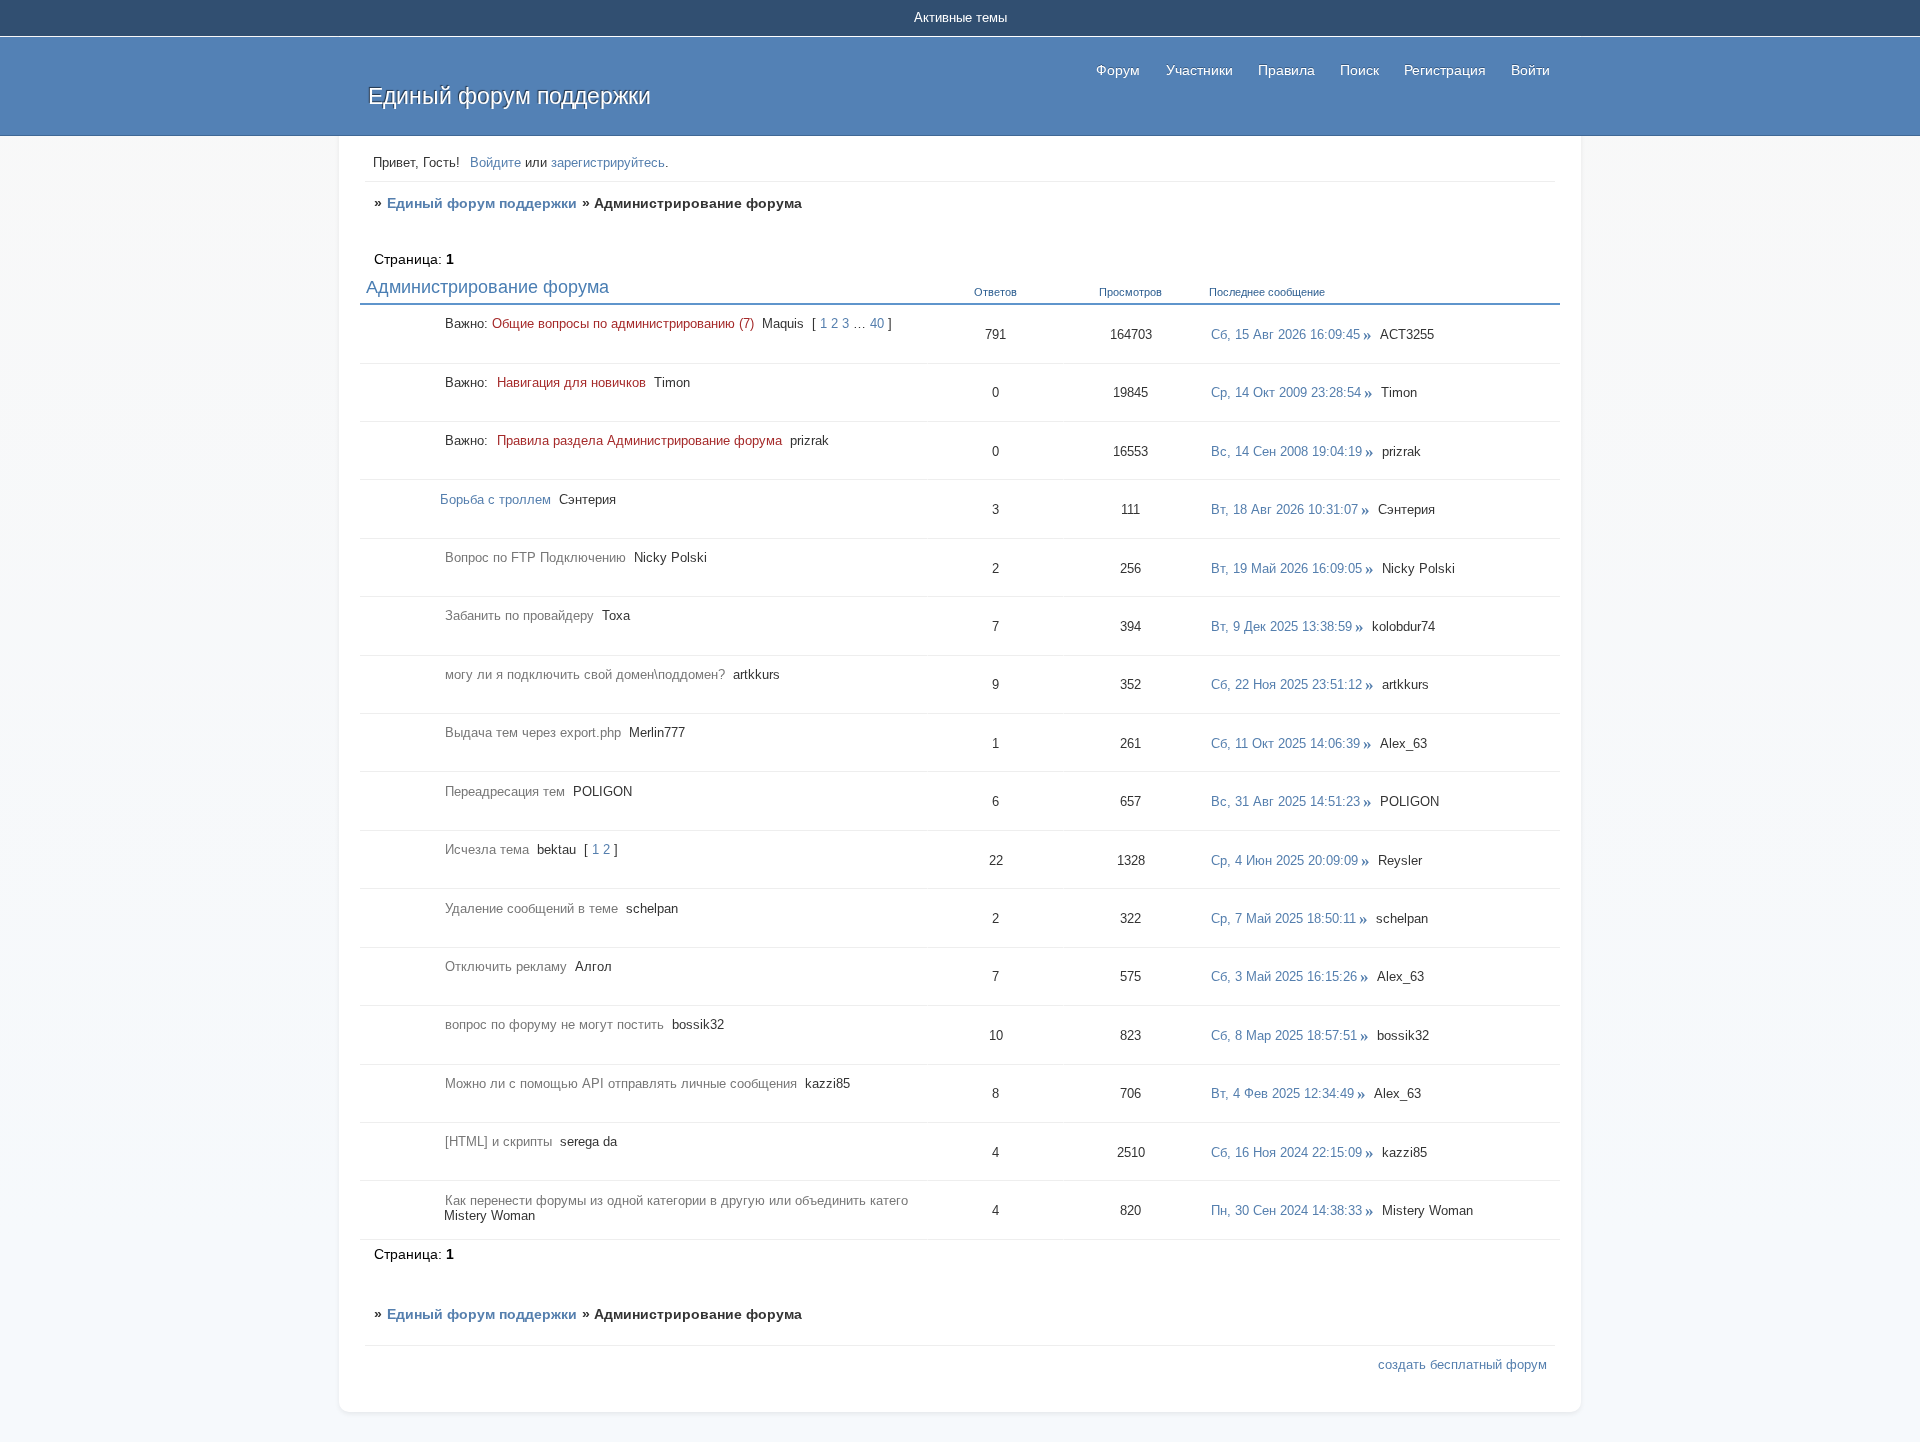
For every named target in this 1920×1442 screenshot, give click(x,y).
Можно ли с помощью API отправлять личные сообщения (621, 1083)
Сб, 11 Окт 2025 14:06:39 (1285, 743)
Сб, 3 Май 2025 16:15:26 (1284, 976)
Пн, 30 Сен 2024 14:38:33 (1286, 1210)
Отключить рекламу (506, 966)
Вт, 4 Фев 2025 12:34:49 (1282, 1093)
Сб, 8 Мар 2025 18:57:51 (1284, 1035)
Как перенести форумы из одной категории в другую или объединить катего (676, 1200)
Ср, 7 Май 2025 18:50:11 (1283, 918)
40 (877, 323)
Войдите (495, 162)
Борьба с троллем (495, 499)
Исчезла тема (487, 849)
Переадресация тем (505, 791)
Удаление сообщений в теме (531, 908)
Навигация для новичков (571, 382)
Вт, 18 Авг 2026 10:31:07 (1284, 509)
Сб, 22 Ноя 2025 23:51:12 (1286, 684)
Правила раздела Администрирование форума (639, 440)
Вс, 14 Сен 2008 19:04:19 (1286, 451)
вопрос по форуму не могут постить (554, 1024)
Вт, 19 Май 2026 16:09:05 (1286, 568)
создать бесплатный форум (1462, 1364)
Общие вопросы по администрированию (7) (623, 323)
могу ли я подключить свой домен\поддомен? (585, 674)
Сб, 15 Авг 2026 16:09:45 (1285, 334)
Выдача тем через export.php (533, 732)
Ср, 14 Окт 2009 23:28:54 (1286, 392)
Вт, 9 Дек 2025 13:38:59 (1281, 626)
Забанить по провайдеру (519, 615)
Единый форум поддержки (482, 203)
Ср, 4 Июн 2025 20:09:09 (1284, 860)
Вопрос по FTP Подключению (535, 557)
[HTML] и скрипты (498, 1141)
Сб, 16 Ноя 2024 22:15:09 (1286, 1152)
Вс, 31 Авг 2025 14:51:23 (1285, 801)
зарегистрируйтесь (608, 162)
